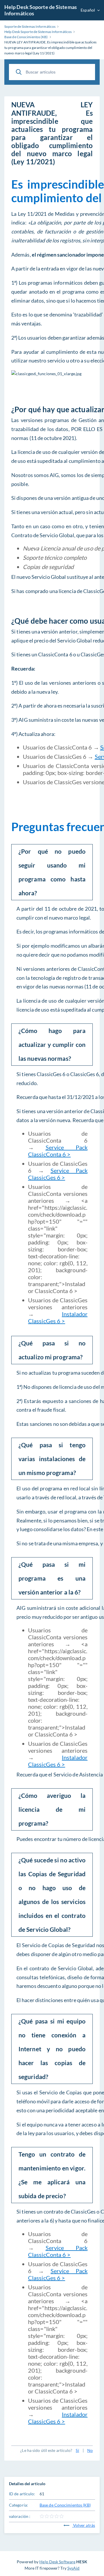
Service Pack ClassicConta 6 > (58, 1151)
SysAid (74, 2568)
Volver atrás (84, 2525)
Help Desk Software (57, 2562)
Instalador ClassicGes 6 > (58, 1317)
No (90, 2450)
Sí (77, 2450)
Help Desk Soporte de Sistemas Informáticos (41, 10)
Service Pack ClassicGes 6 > (58, 1174)
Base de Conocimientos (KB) (65, 2505)
